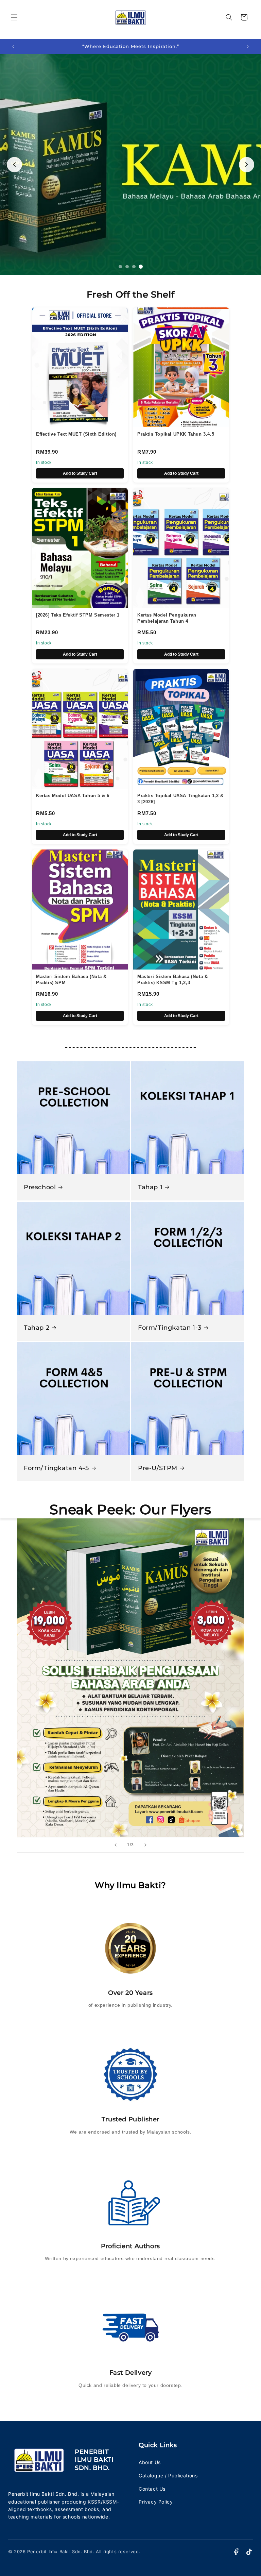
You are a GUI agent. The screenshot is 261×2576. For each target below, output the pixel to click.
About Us (150, 2462)
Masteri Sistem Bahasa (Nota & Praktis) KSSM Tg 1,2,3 (172, 980)
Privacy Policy (156, 2502)
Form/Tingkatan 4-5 (56, 1468)
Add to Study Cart (80, 473)
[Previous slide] (14, 164)
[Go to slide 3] (134, 267)
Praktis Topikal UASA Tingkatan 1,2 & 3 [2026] (180, 799)
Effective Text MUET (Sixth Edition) (76, 434)
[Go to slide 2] (127, 267)
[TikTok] (249, 2552)
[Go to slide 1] (120, 267)
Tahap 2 (37, 1328)
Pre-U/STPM (158, 1468)
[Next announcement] (248, 47)
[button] (14, 17)
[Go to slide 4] (141, 267)
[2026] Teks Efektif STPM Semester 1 (78, 615)
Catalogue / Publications (168, 2476)
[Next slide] (247, 164)
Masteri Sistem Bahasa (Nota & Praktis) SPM (71, 980)
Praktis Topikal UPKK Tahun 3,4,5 (176, 434)
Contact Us (152, 2489)
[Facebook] (236, 2552)
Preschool (40, 1187)
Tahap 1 (150, 1187)
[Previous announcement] (13, 47)
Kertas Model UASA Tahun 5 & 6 (73, 796)
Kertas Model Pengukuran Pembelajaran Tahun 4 (167, 618)
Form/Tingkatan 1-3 (170, 1328)
